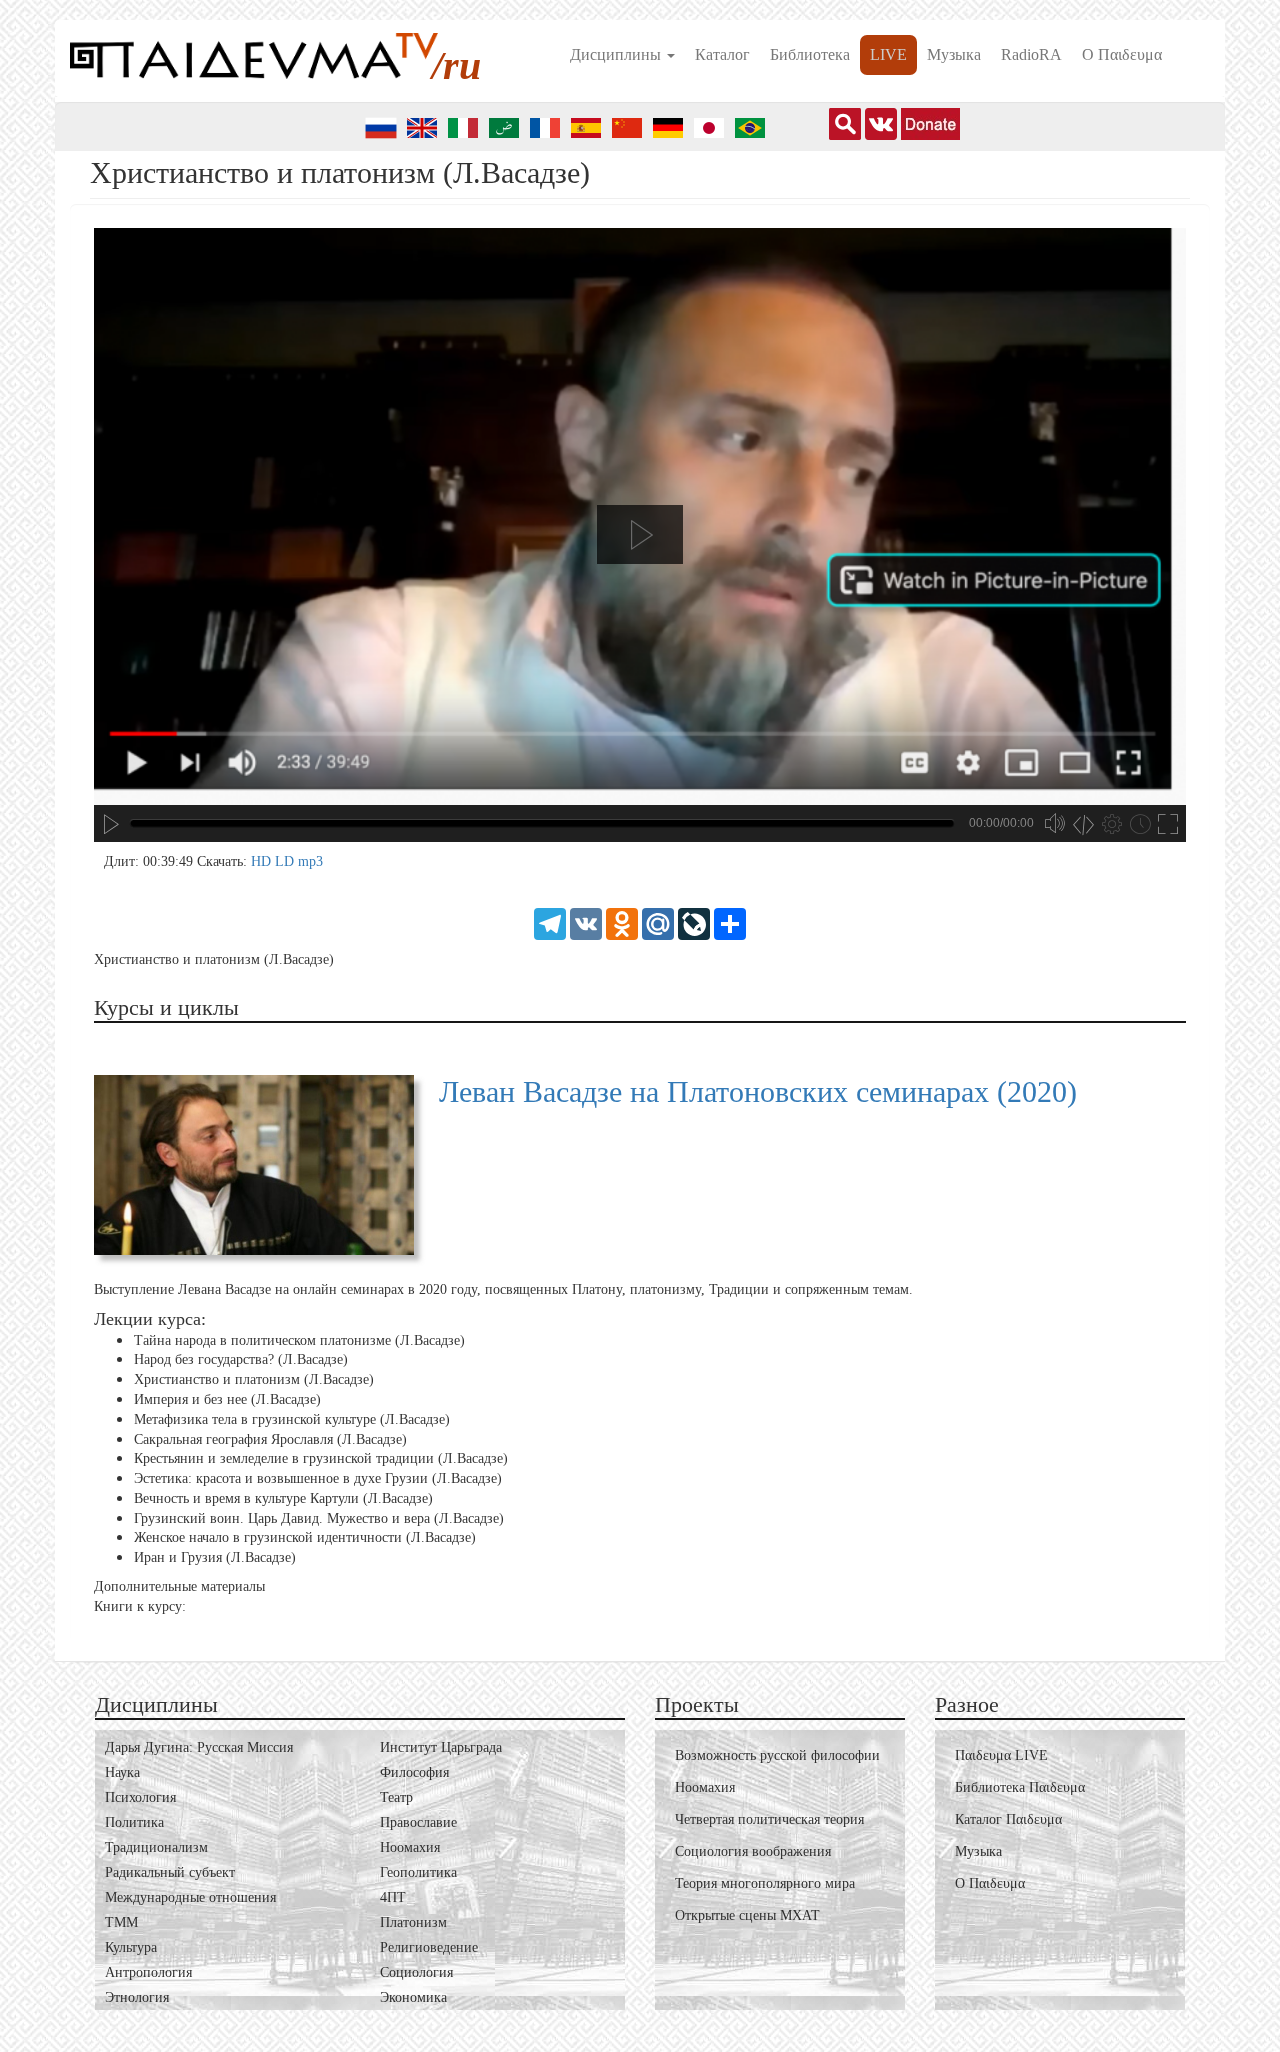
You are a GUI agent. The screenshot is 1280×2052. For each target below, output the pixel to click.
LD (286, 861)
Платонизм (413, 1922)
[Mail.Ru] (658, 922)
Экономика (413, 1997)
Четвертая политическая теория (769, 1819)
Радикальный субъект (170, 1872)
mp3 (310, 861)
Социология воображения (753, 1851)
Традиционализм (156, 1847)
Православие (418, 1822)
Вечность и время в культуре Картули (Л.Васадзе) (283, 1498)
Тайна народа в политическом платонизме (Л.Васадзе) (299, 1339)
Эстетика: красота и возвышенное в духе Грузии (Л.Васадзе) (318, 1478)
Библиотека (810, 54)
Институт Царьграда (441, 1747)
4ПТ (393, 1897)
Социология (416, 1972)
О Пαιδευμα (1122, 54)
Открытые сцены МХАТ (747, 1915)
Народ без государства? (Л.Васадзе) (241, 1359)
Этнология (137, 1997)
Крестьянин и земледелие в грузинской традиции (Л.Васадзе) (321, 1458)
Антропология (148, 1972)
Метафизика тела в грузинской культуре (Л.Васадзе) (292, 1419)
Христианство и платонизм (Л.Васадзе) (254, 1379)
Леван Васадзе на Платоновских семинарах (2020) (758, 1091)
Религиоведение (429, 1947)
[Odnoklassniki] (622, 922)
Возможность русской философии (777, 1755)
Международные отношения (190, 1897)
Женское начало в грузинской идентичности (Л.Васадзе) (305, 1537)
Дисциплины (617, 54)
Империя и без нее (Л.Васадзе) (227, 1399)
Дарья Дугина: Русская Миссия (199, 1747)
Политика (134, 1822)
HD (263, 861)
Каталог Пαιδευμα (1008, 1819)
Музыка (954, 54)
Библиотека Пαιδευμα (1020, 1787)
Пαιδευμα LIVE (1001, 1755)
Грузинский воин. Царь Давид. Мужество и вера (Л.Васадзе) (319, 1518)
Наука (122, 1772)
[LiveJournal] (694, 922)
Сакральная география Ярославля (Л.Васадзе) (270, 1438)
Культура (131, 1947)
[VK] (586, 922)
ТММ (121, 1922)
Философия (414, 1772)
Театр (396, 1797)
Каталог (722, 54)
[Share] (730, 922)
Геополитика (418, 1872)
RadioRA (1031, 54)
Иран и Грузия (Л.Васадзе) (215, 1557)
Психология (140, 1797)
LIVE (888, 54)
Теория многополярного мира (765, 1883)
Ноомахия (410, 1847)
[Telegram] (550, 922)
